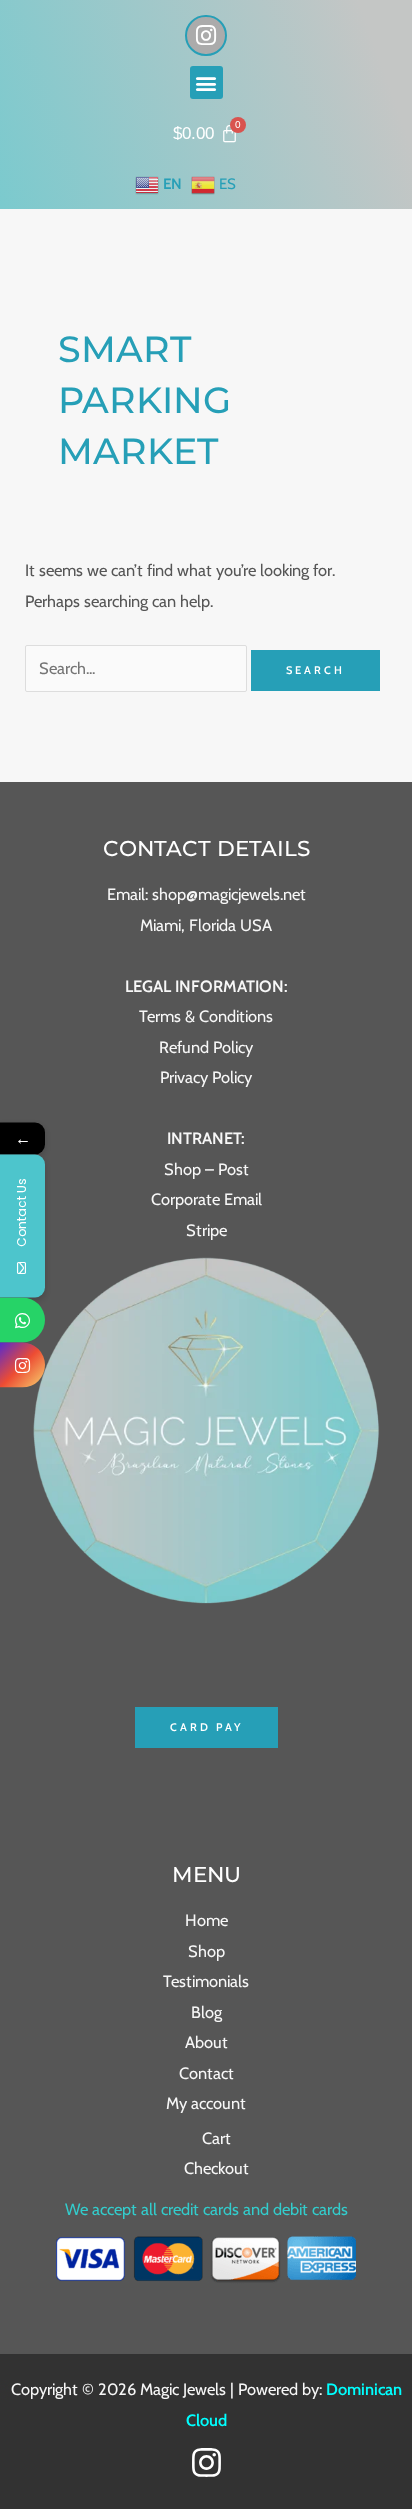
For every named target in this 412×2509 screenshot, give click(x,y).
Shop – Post (206, 1169)
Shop (206, 1951)
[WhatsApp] (22, 1319)
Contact (206, 2073)
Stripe (206, 1230)
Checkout (216, 2168)
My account (206, 2103)
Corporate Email (206, 1199)
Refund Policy (206, 1047)
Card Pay (206, 1727)
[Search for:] (138, 668)
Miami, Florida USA (206, 925)
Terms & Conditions (206, 1016)
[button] (206, 82)
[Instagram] (206, 2462)
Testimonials (206, 1981)
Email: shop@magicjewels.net (206, 894)
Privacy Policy (206, 1077)
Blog (206, 2012)
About (206, 2042)
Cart (216, 2138)
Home (206, 1920)
